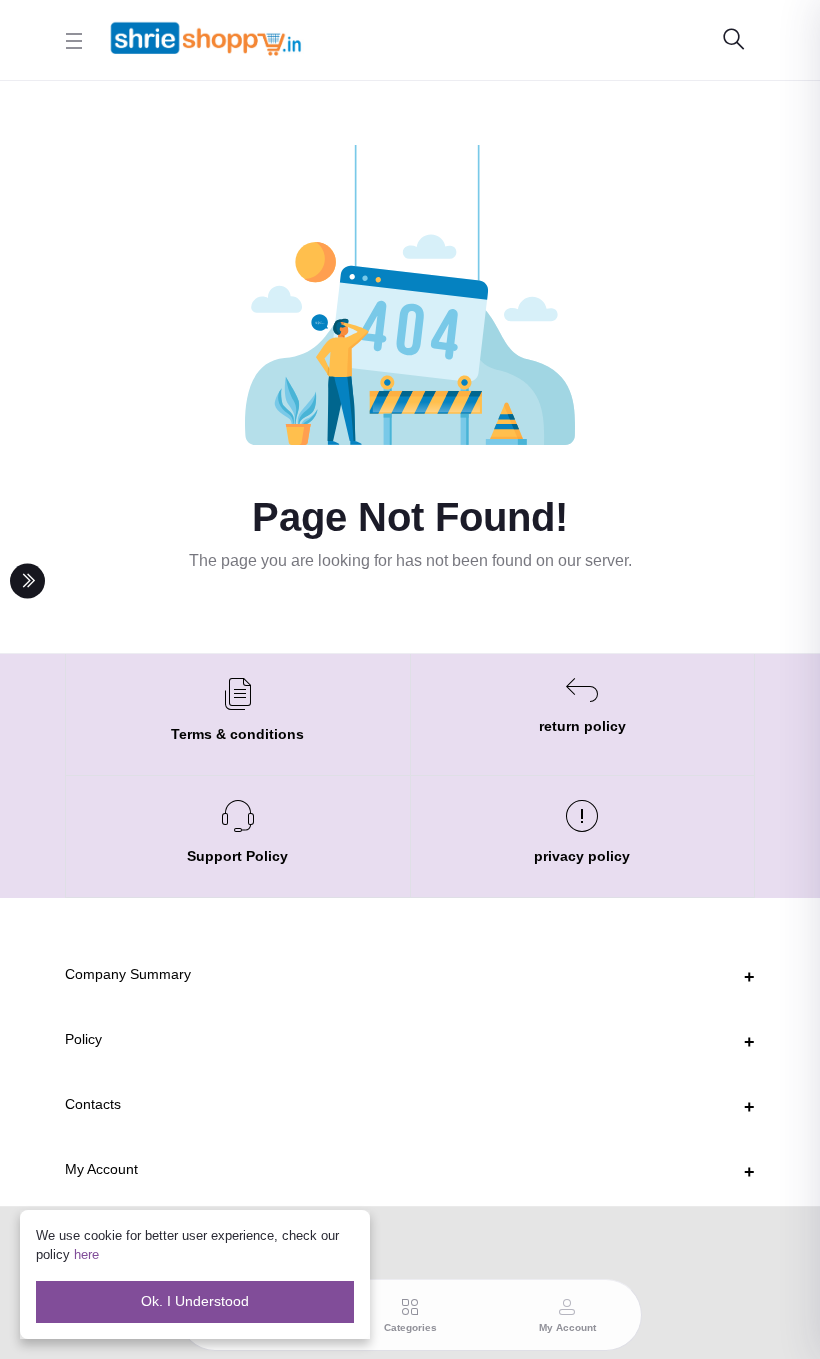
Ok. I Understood (195, 1301)
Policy (83, 1039)
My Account (101, 1169)
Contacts (93, 1104)
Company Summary (128, 974)
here (86, 1254)
